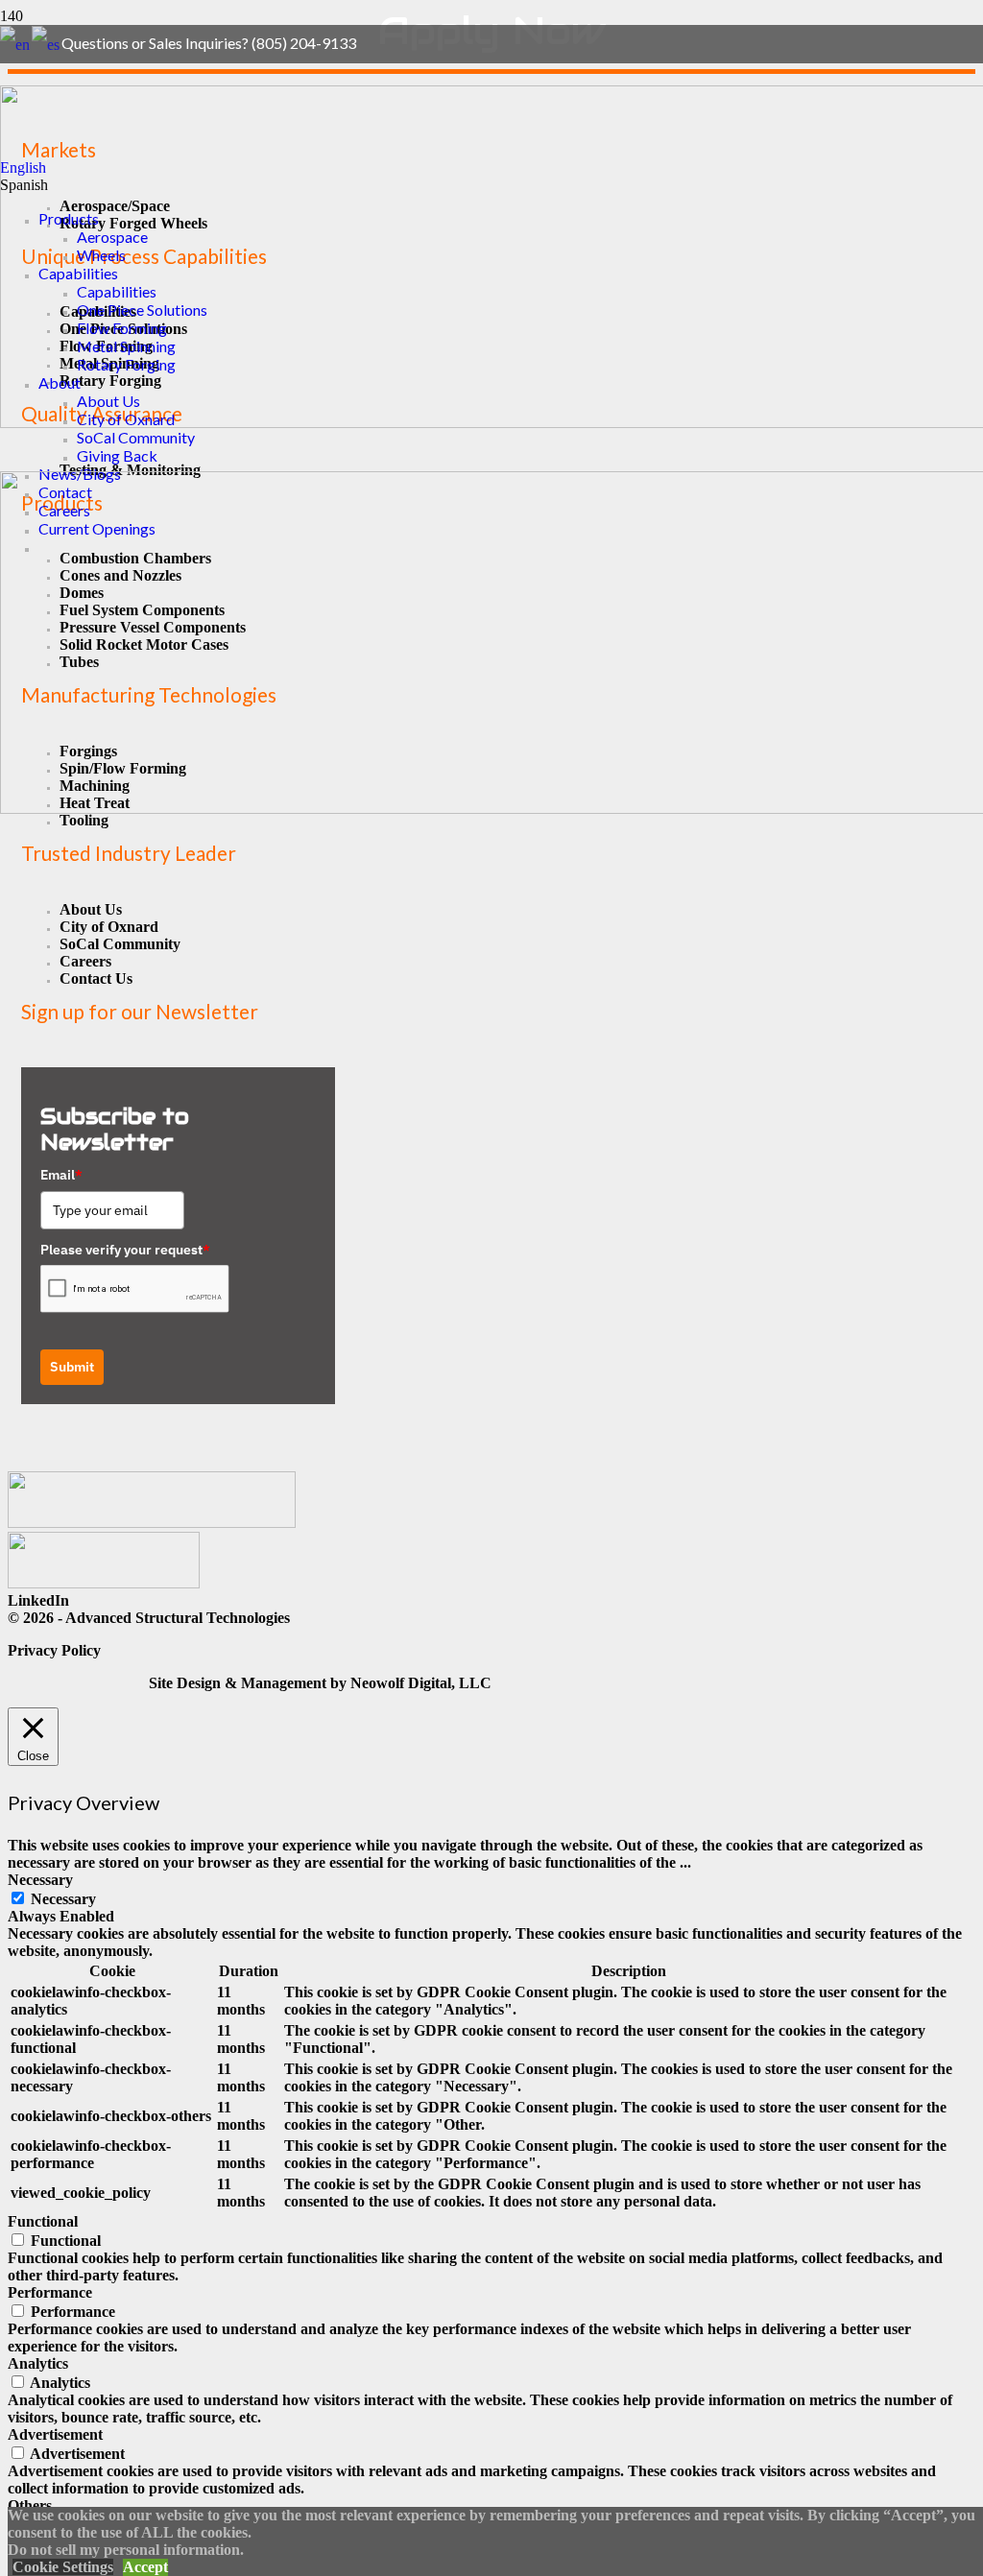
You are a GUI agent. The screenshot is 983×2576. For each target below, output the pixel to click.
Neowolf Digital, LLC (421, 1683)
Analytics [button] (38, 2363)
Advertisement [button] (55, 2434)
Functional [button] (43, 2221)
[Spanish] (47, 43)
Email (61, 1175)
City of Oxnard (109, 927)
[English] (16, 43)
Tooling (84, 820)
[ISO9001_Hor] (104, 1583)
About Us (91, 909)
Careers (85, 961)
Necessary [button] (40, 1880)
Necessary (63, 1899)
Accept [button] (145, 2567)
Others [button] (30, 2505)
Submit (72, 1367)
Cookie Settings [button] (63, 2567)
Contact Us (96, 978)
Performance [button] (50, 2292)
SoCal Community (120, 944)
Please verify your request (125, 1250)
